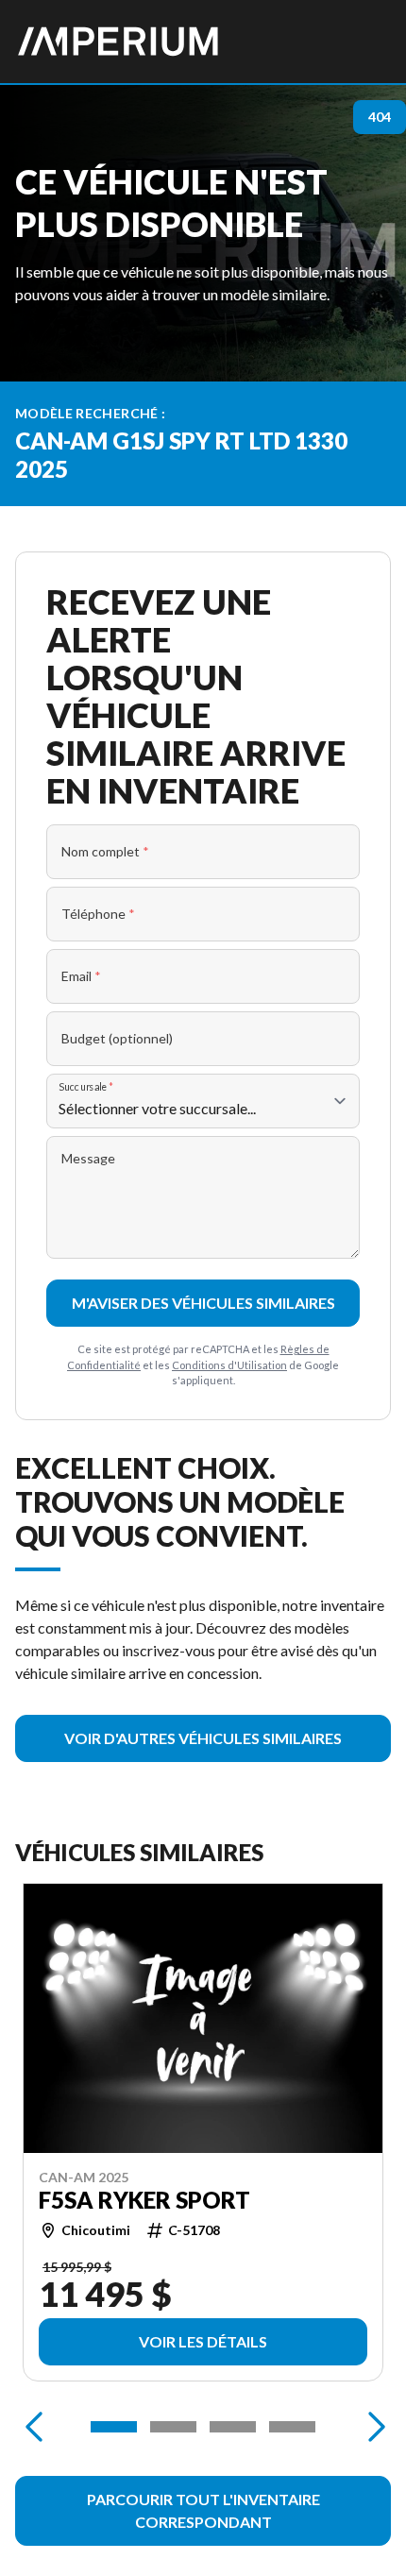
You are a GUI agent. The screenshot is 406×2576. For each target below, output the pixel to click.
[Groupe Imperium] (119, 42)
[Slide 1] (114, 2427)
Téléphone (98, 914)
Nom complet (105, 851)
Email (81, 976)
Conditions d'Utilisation (229, 1365)
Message (88, 1158)
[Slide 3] (233, 2427)
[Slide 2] (173, 2427)
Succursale (86, 1086)
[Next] (372, 2427)
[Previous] (34, 2427)
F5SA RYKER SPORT (144, 2200)
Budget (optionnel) (117, 1038)
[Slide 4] (292, 2427)
